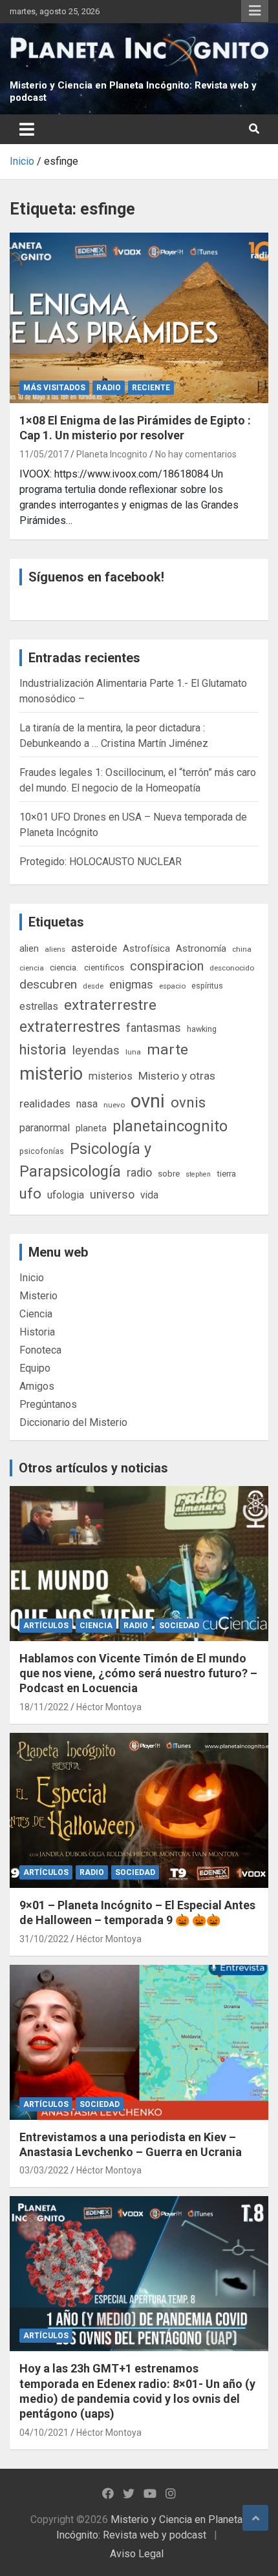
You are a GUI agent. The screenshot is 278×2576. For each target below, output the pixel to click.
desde (93, 986)
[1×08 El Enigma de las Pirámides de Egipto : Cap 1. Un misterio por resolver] (139, 318)
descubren (48, 984)
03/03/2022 (44, 2170)
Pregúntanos (48, 1404)
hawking (202, 1029)
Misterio (38, 1296)
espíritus (207, 986)
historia (43, 1050)
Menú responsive (255, 11)
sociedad (179, 1626)
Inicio (32, 1278)
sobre (169, 1173)
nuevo (114, 1105)
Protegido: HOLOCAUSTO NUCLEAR (101, 862)
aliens (55, 949)
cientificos (104, 967)
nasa (87, 1104)
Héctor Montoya (109, 1707)
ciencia (32, 968)
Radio (109, 388)
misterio (51, 1074)
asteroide (94, 948)
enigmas (131, 984)
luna (133, 1052)
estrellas (39, 1007)
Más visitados (54, 388)
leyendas (96, 1051)
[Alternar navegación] (27, 129)
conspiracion (167, 966)
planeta (91, 1128)
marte (167, 1050)
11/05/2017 (44, 454)
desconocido (232, 968)
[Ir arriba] (255, 2518)
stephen (198, 1174)
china (242, 949)
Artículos (46, 1626)
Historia (37, 1332)
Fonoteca (40, 1350)
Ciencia (36, 1314)
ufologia (66, 1195)
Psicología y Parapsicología (85, 1160)
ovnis (188, 1103)
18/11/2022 (44, 1707)
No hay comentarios (196, 454)
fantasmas (154, 1028)
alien (29, 948)
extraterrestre (110, 1005)
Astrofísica (146, 948)
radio (139, 1172)
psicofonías (42, 1151)
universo (112, 1194)
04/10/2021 (44, 2433)
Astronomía (201, 948)
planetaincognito (170, 1126)
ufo (30, 1194)
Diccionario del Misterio (73, 1422)
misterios (111, 1076)
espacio (172, 986)
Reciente (151, 388)
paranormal (45, 1128)
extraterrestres (70, 1027)
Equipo (35, 1368)
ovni (148, 1101)
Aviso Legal (137, 2554)
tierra (226, 1173)
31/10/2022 (44, 1939)
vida (149, 1195)
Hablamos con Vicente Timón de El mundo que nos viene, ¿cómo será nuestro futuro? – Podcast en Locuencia (138, 1673)
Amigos (37, 1386)
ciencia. (64, 967)
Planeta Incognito (112, 454)
